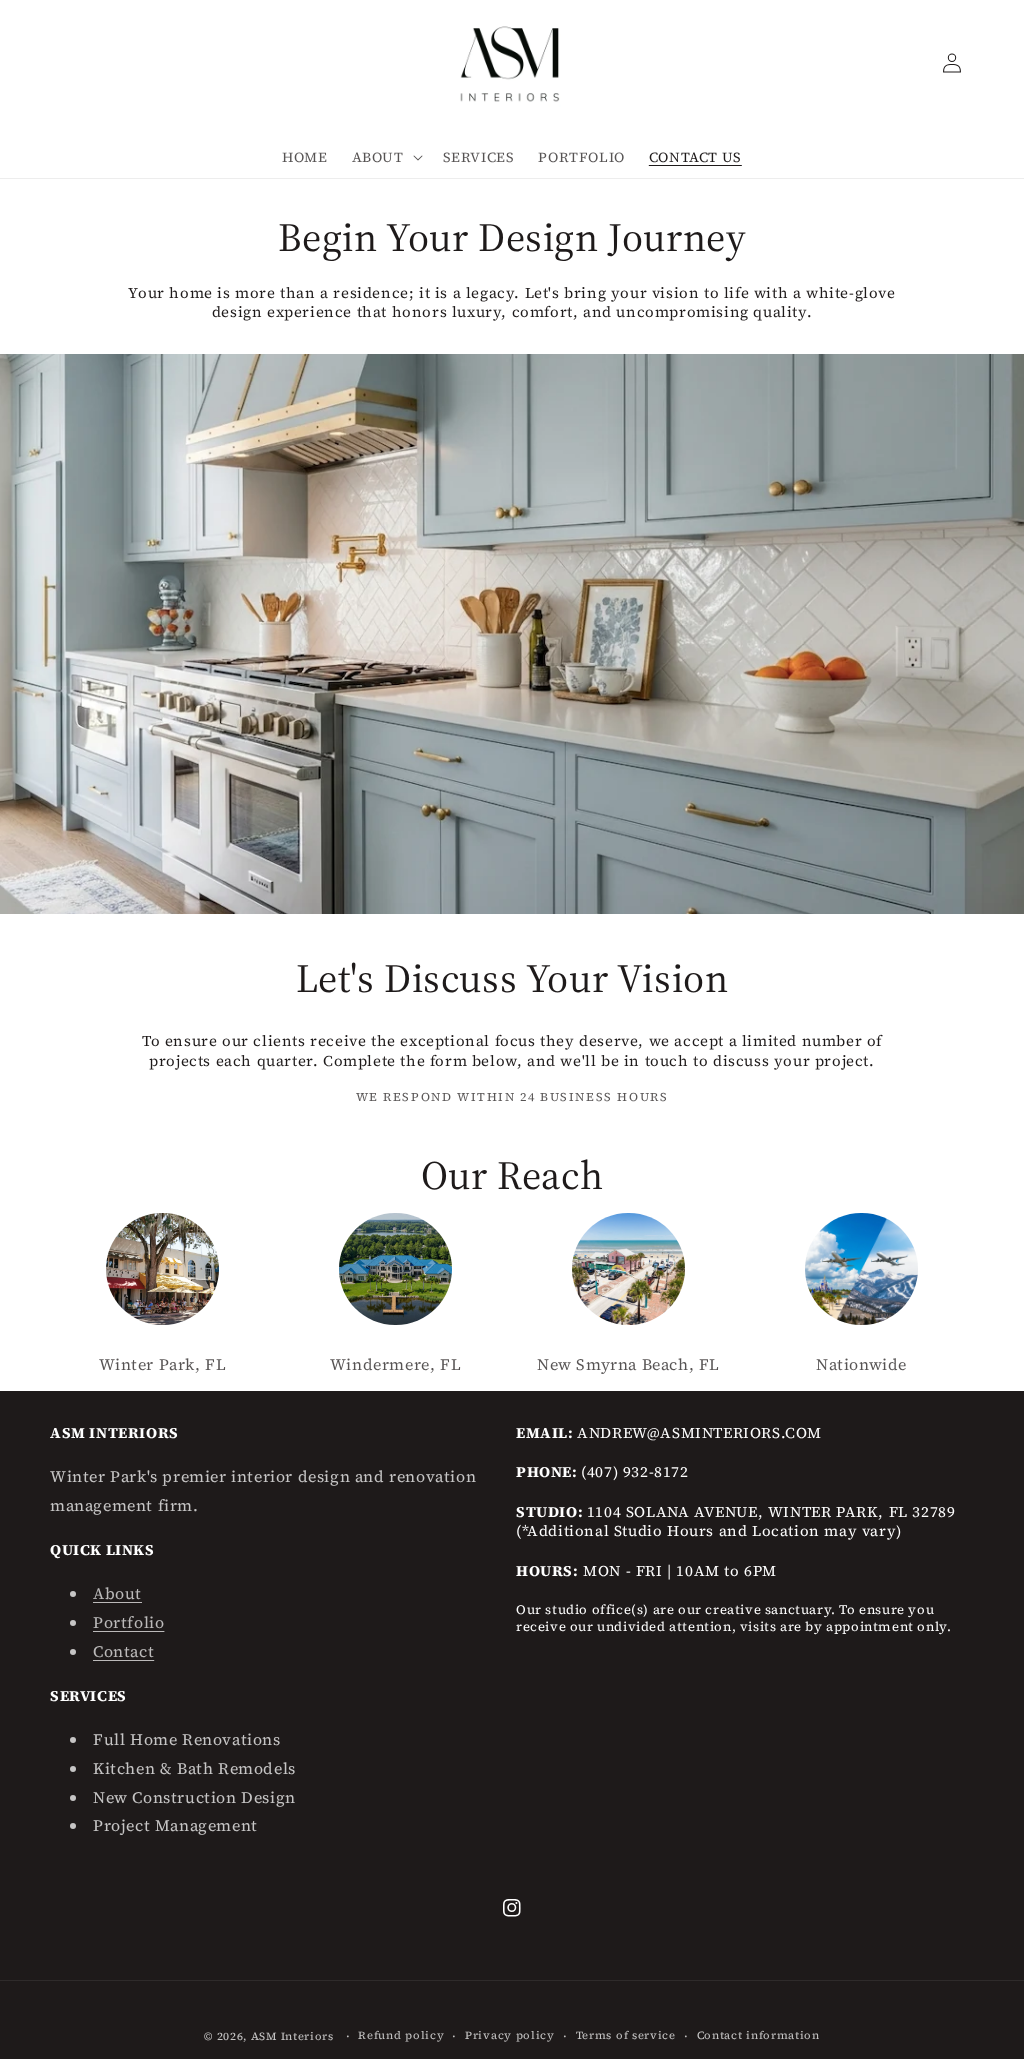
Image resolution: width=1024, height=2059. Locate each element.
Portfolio (128, 1622)
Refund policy (401, 2035)
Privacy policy (510, 2035)
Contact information (758, 2035)
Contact (123, 1651)
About (117, 1593)
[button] (385, 157)
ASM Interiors (292, 2036)
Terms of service (626, 2035)
